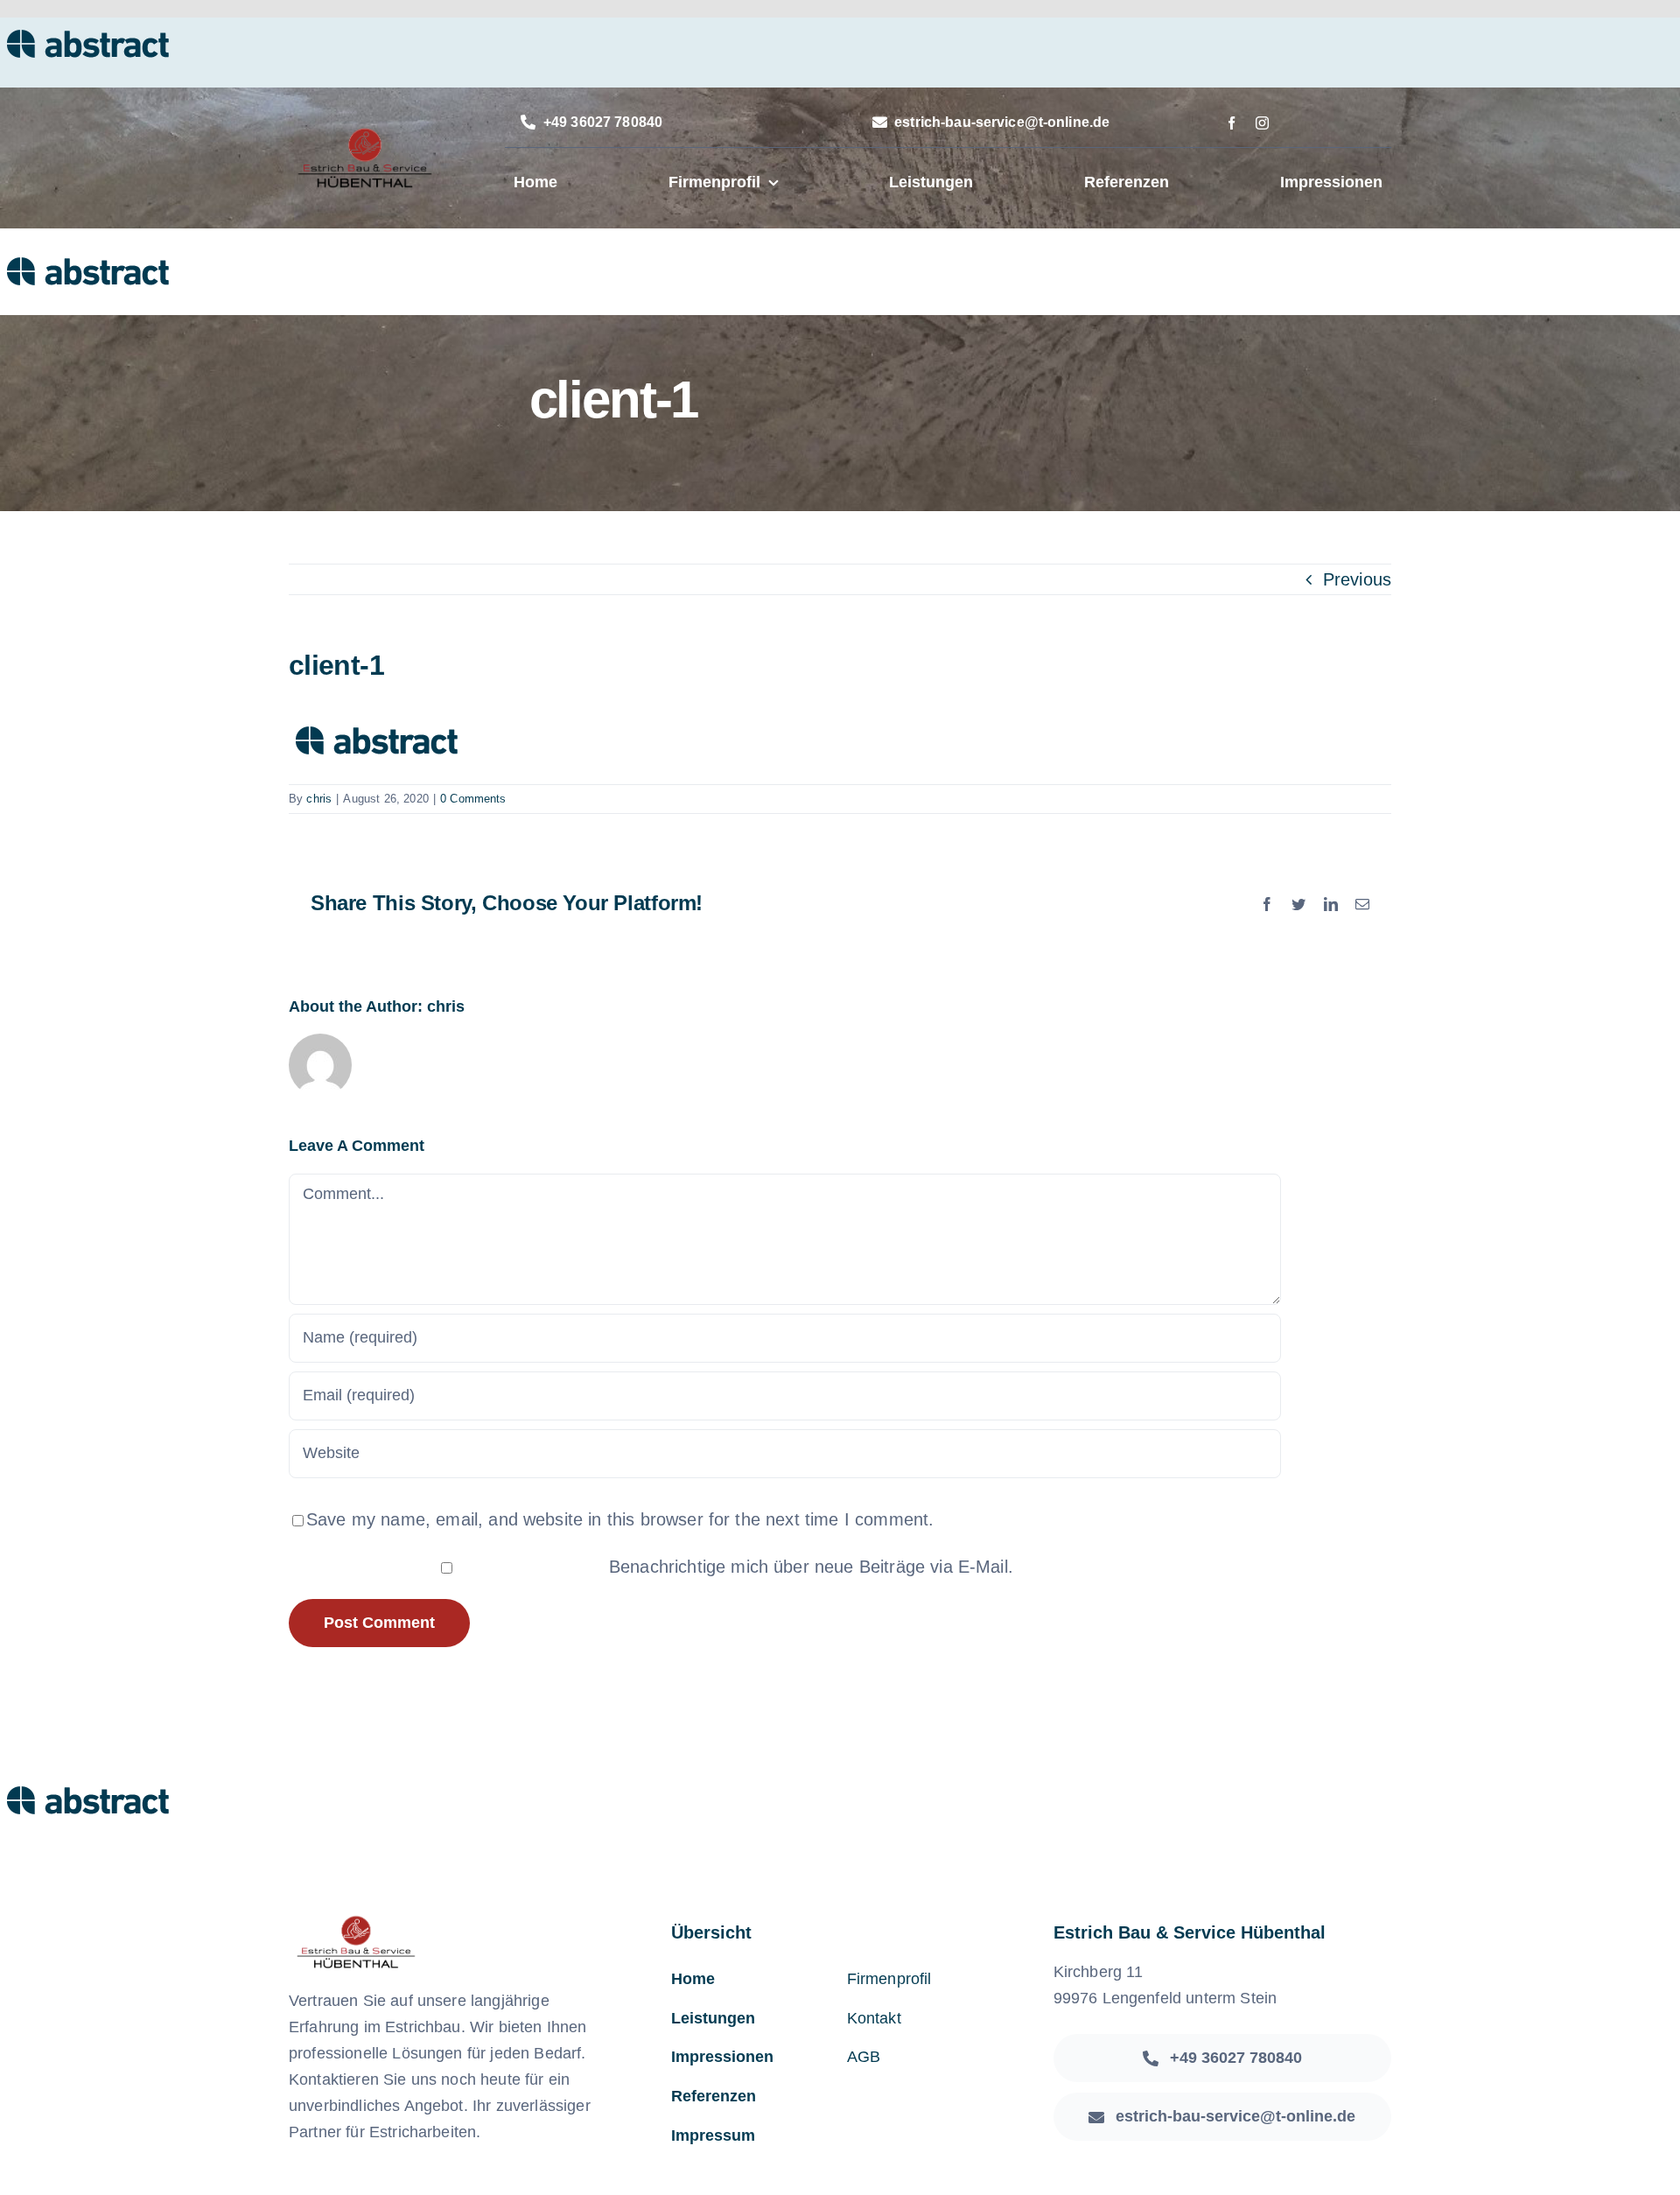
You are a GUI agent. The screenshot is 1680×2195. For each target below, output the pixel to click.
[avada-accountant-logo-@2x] (364, 135)
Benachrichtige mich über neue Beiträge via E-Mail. (811, 1567)
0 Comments (473, 799)
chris (319, 799)
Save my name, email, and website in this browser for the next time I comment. (620, 1519)
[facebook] (1232, 123)
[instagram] (1262, 123)
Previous (1357, 579)
